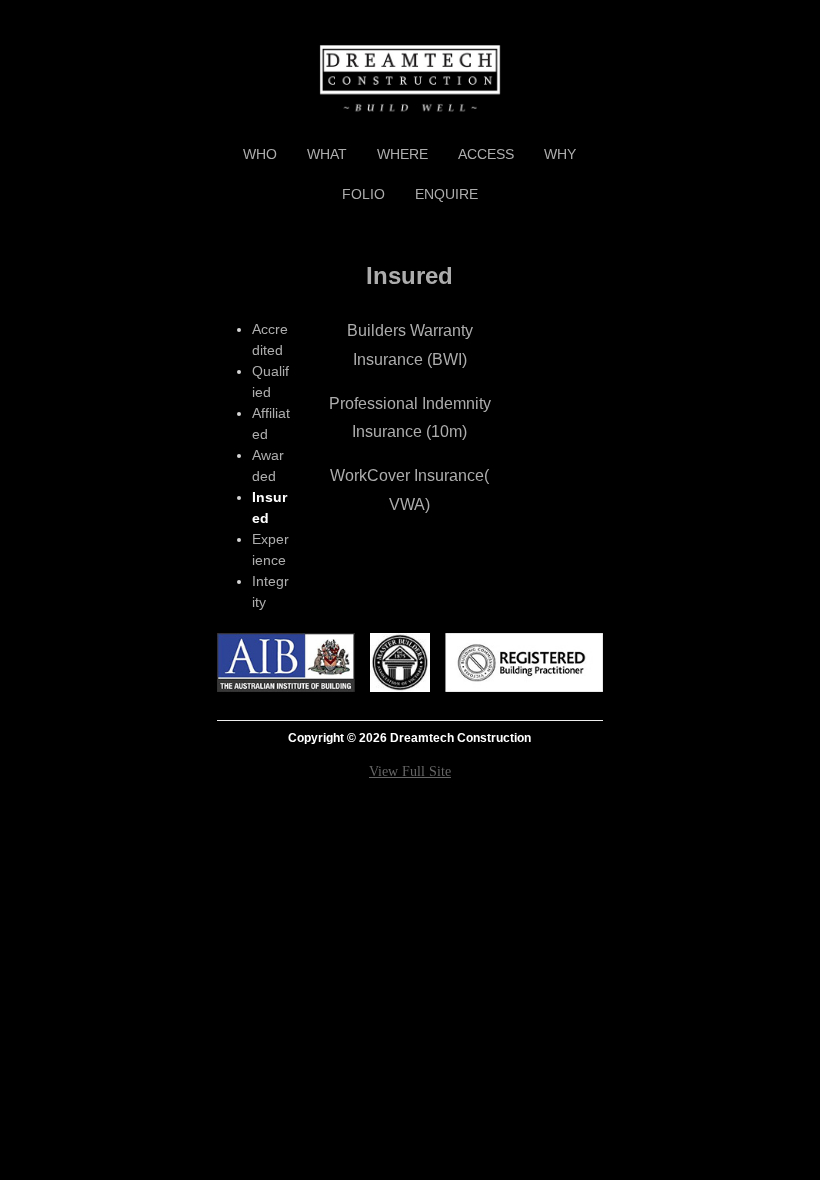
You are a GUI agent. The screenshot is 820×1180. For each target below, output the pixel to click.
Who (260, 154)
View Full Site (410, 771)
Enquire (446, 194)
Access (486, 154)
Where (402, 154)
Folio (363, 194)
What (327, 154)
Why (560, 154)
